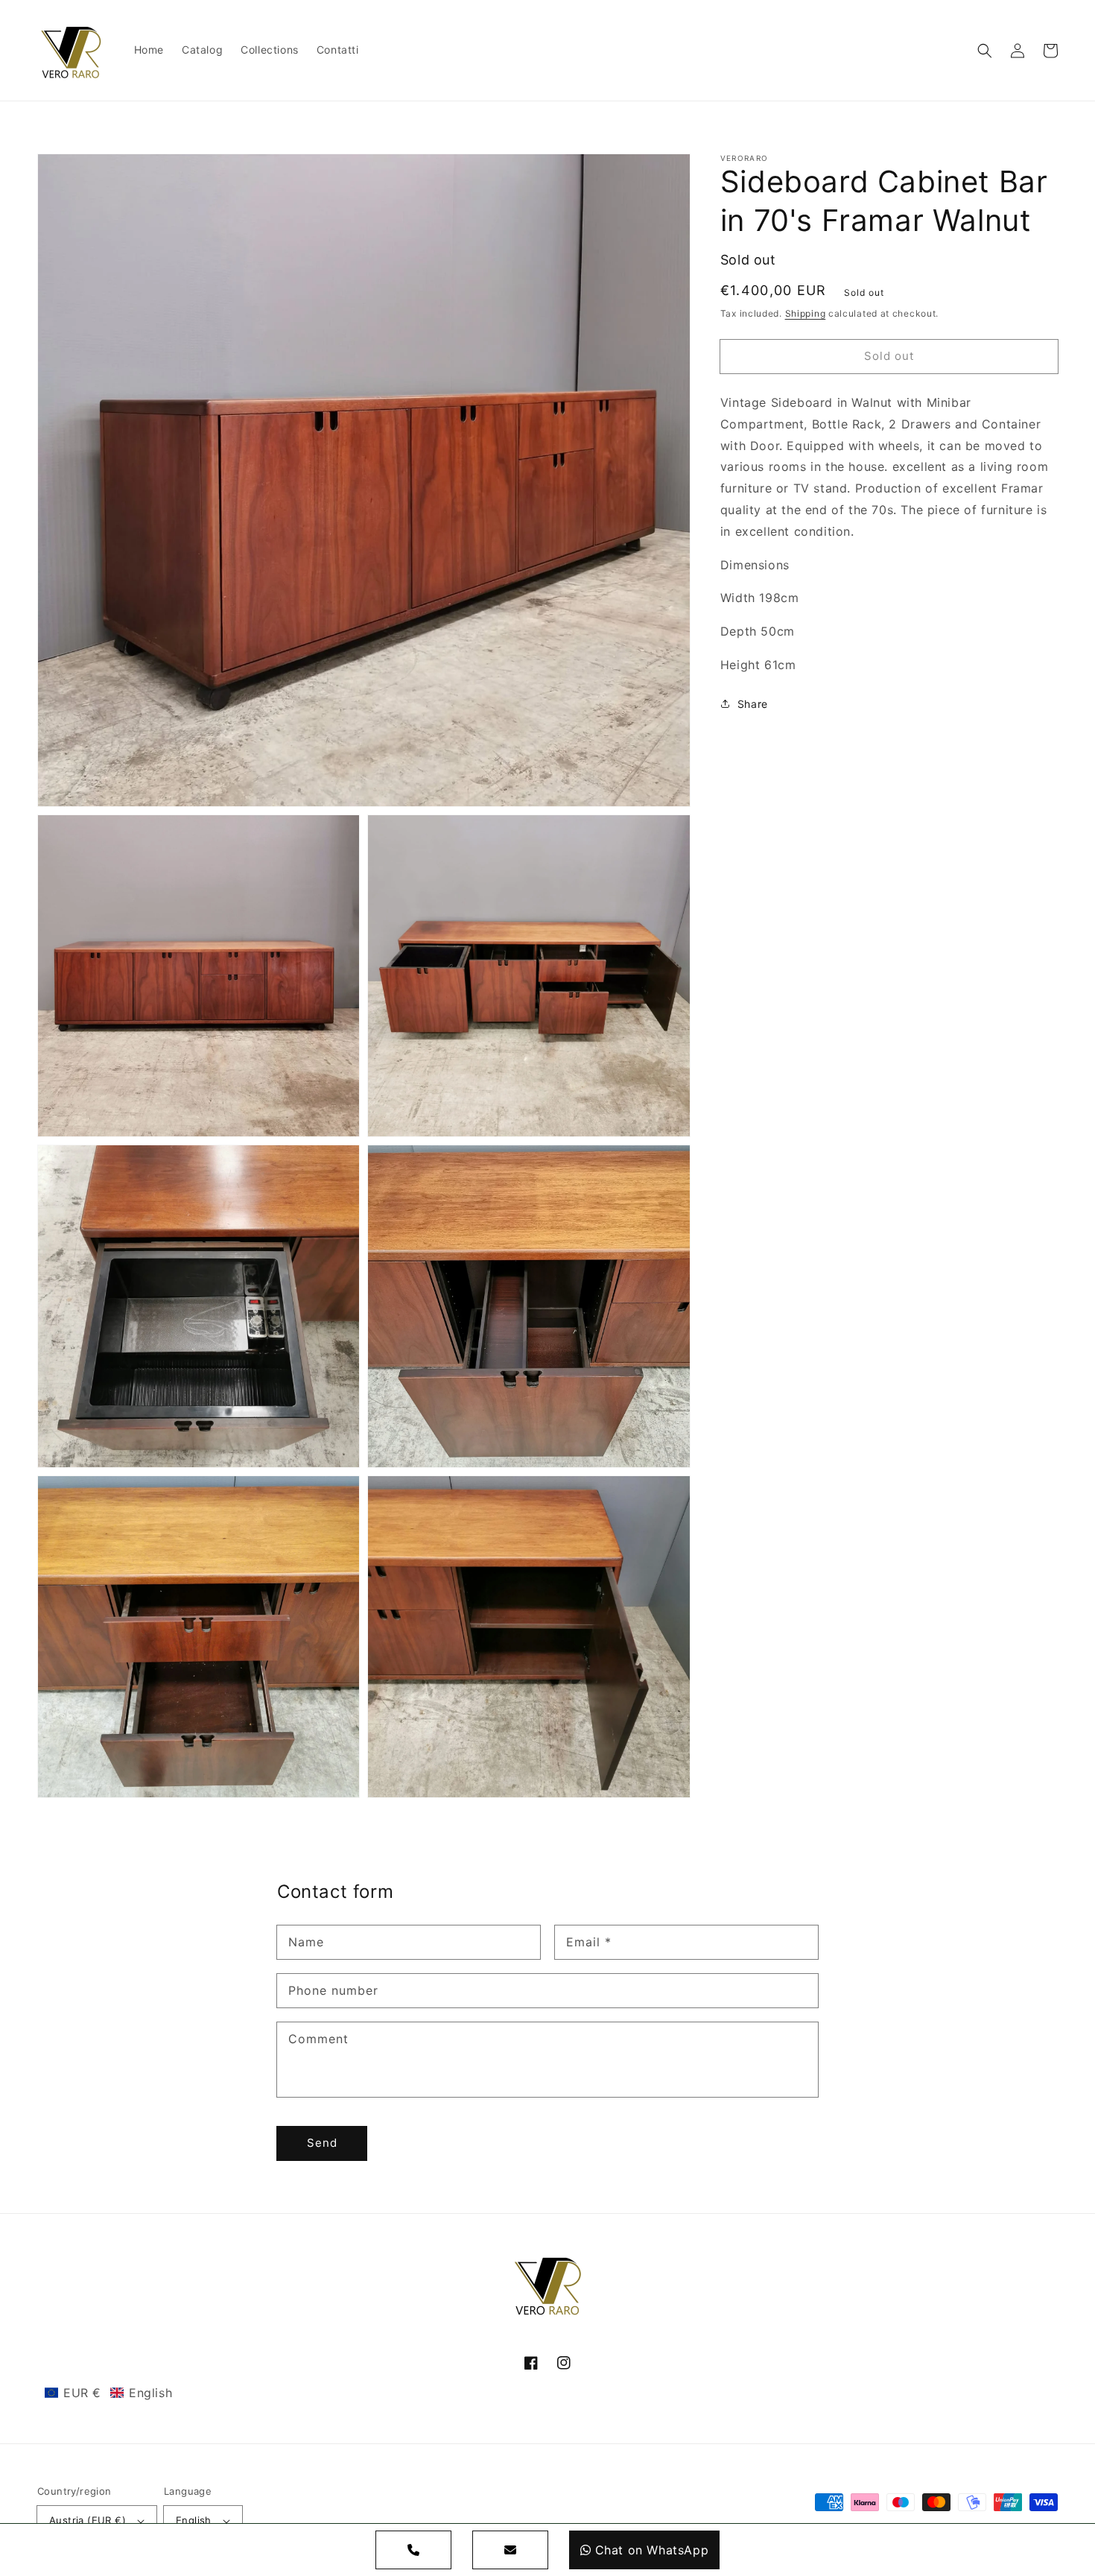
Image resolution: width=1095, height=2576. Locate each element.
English (194, 2520)
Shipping (806, 313)
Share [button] (753, 704)
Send (322, 2143)
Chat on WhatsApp (652, 2550)
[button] (985, 51)
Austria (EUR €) (88, 2520)
